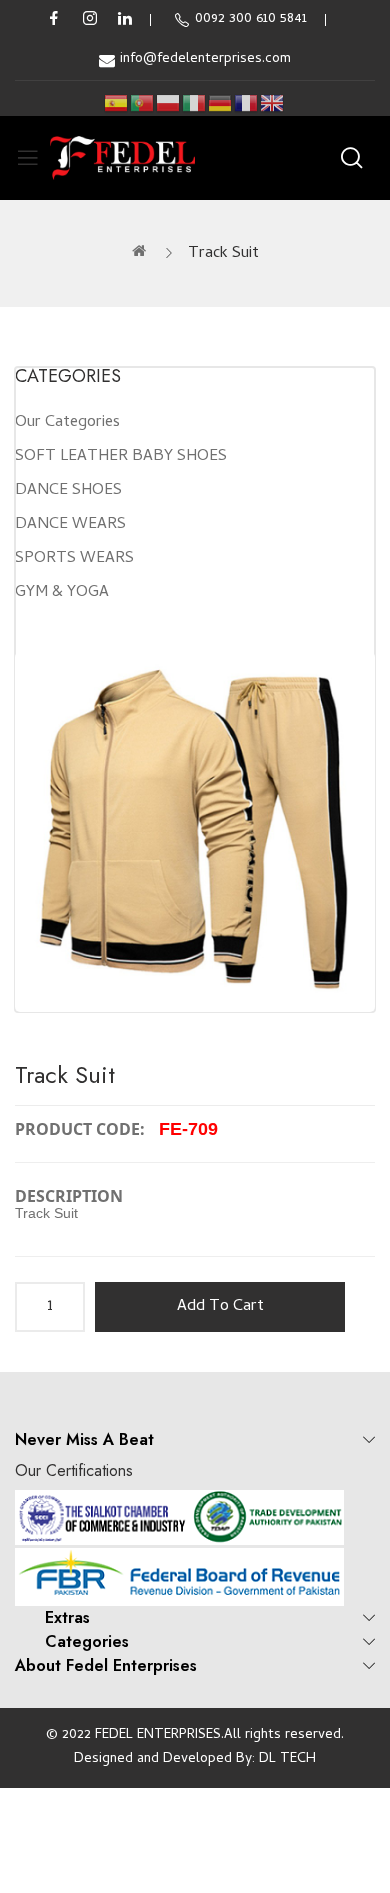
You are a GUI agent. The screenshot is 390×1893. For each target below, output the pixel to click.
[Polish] (169, 103)
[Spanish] (117, 103)
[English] (273, 103)
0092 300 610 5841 (251, 19)
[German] (221, 103)
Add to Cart (220, 1307)
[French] (247, 103)
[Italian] (195, 103)
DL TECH (287, 1759)
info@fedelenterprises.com (205, 59)
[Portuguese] (143, 103)
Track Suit (223, 254)
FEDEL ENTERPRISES (158, 1735)
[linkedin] (125, 20)
